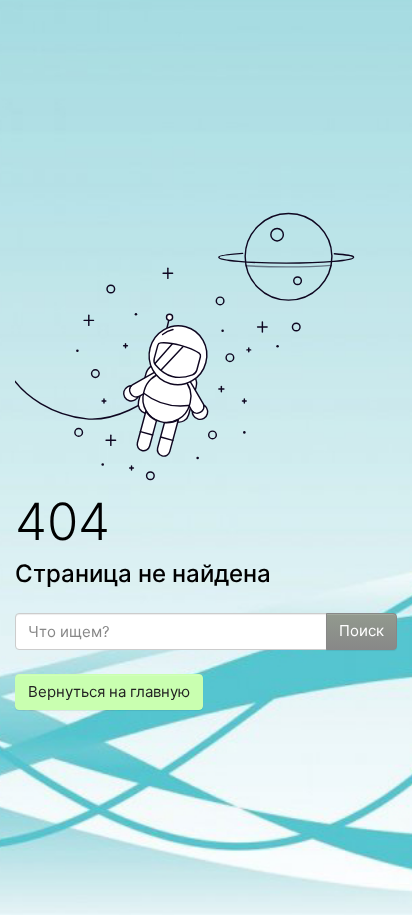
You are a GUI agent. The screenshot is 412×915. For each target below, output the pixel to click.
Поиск (361, 630)
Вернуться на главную (109, 691)
